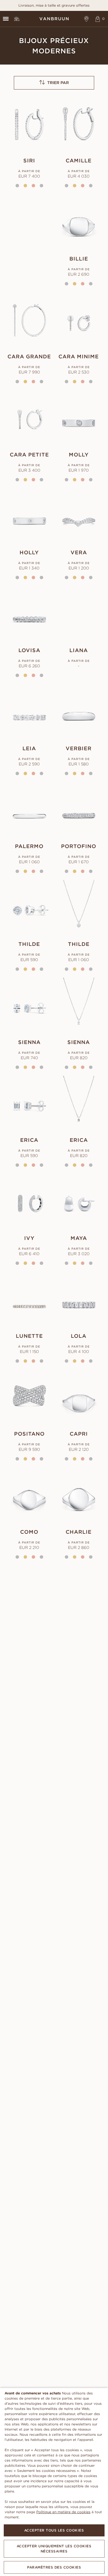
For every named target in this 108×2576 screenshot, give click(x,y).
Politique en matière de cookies (63, 2512)
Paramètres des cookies (54, 2567)
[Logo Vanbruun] (54, 19)
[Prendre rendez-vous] (87, 19)
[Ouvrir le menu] (6, 19)
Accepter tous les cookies (54, 2530)
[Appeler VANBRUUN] (17, 19)
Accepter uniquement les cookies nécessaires (54, 2549)
